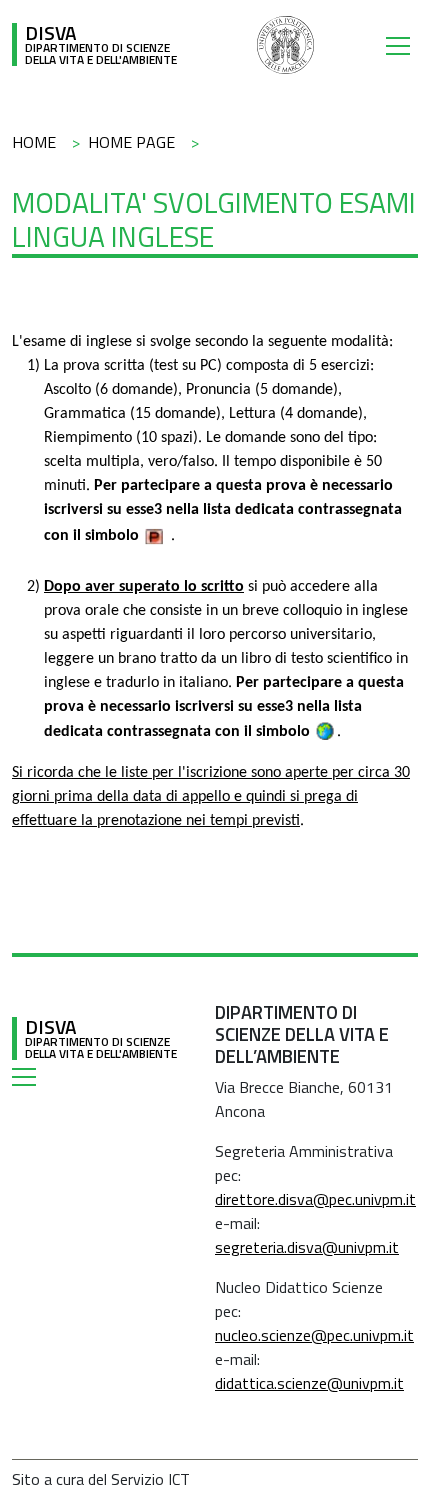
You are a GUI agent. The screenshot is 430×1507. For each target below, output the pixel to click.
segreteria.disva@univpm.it (307, 1247)
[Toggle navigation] (402, 45)
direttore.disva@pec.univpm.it (315, 1199)
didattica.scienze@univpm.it (309, 1383)
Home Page (131, 142)
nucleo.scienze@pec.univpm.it (314, 1335)
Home (34, 142)
